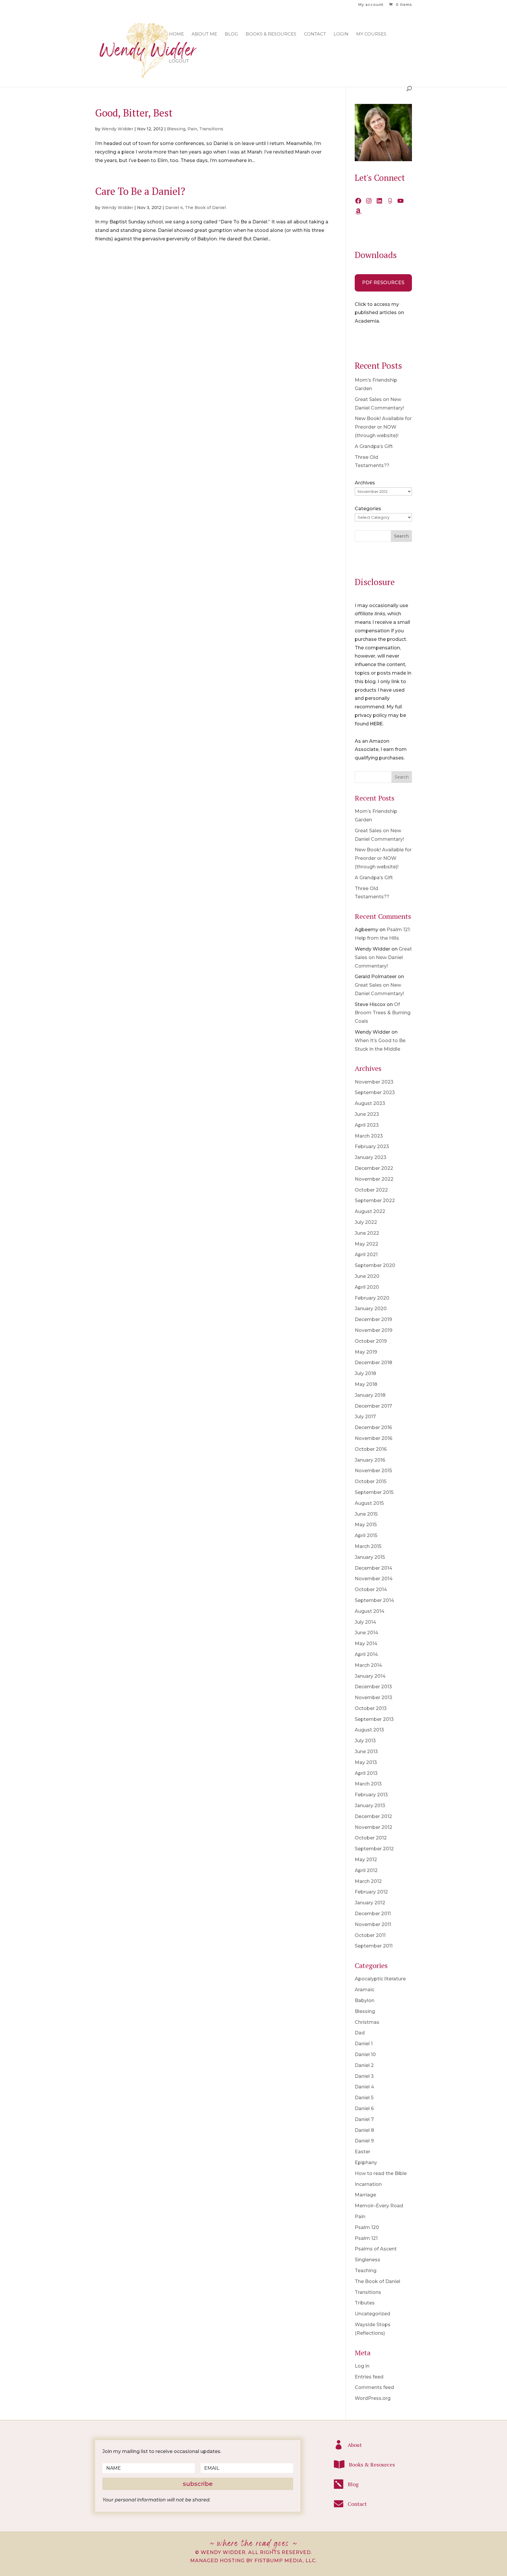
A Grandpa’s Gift (374, 446)
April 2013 (366, 1773)
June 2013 (366, 1752)
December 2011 (373, 1914)
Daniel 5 (364, 2098)
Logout (179, 61)
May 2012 (366, 1860)
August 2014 (370, 1611)
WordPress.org (373, 2398)
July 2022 (366, 1222)
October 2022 (371, 1190)
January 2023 (371, 1157)
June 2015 (366, 1514)
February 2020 (372, 1298)
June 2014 (366, 1633)
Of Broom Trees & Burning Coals (383, 1013)
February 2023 (372, 1147)
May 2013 (366, 1762)
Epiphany (366, 2163)
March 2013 (368, 1784)
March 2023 (369, 1136)
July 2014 (365, 1622)
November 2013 (374, 1698)
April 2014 (366, 1654)
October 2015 (371, 1481)
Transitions (211, 129)
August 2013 (369, 1730)
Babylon (365, 2000)
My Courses (371, 34)
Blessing (176, 129)
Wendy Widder (117, 129)
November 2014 (374, 1579)
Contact (315, 34)
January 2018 (370, 1395)
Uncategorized (372, 2314)
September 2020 (375, 1265)
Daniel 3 (364, 2076)
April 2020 (367, 1287)
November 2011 (373, 1924)
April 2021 (366, 1255)
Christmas (367, 2022)
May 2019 (366, 1352)
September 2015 (374, 1492)
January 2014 (370, 1676)
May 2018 (366, 1384)
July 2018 (365, 1373)
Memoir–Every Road (379, 2206)
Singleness (367, 2260)
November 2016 (374, 1438)
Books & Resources (271, 34)
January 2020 (371, 1309)
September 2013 (374, 1719)
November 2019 (374, 1330)
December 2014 (374, 1568)
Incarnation (368, 2184)
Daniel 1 (364, 2044)
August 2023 (370, 1103)
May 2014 (366, 1644)
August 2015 (369, 1503)
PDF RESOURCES (383, 283)
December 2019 (373, 1319)
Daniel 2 (364, 2065)
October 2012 (371, 1838)
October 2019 (371, 1341)
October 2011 (370, 1935)
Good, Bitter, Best (134, 113)
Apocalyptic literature (380, 1979)
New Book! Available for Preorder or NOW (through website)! (383, 427)
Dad (360, 2033)
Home (176, 34)
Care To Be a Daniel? (140, 191)
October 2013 (371, 1708)
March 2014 (368, 1665)
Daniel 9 (364, 2141)
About (355, 2445)
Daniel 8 (364, 2130)
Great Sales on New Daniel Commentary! (383, 957)
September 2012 (374, 1849)
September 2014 (374, 1600)
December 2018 (374, 1363)
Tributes (365, 2303)
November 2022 (374, 1179)
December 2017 (373, 1406)
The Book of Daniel (205, 208)
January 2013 (370, 1806)
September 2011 (374, 1946)
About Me (204, 34)
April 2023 (367, 1125)
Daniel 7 (364, 2119)
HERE (376, 724)
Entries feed (369, 2377)
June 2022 (367, 1233)
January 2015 (370, 1557)
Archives (365, 483)
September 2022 (375, 1201)
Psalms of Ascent (376, 2249)
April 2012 (366, 1870)
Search (401, 536)
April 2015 (366, 1535)
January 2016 (370, 1460)
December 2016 (373, 1427)
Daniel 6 (364, 2109)
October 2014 (371, 1589)
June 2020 (367, 1276)
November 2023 (374, 1082)
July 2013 (365, 1741)
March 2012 (368, 1881)
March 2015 (368, 1546)
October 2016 (371, 1449)
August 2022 (370, 1211)
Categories (368, 509)
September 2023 (375, 1092)
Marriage (365, 2195)
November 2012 (374, 1827)
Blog (231, 34)
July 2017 (365, 1417)
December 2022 (374, 1168)
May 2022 (366, 1244)
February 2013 (371, 1795)
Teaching (366, 2271)
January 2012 (370, 1903)
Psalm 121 (366, 2238)
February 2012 (371, 1892)
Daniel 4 (174, 208)
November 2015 (373, 1471)
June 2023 (367, 1114)
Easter (362, 2152)
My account (371, 5)
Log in (362, 2366)
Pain (192, 129)
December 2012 (373, 1816)
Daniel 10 (365, 2054)
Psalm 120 (367, 2227)
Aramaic (365, 1990)
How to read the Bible (381, 2173)
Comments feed (374, 2387)
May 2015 (366, 1525)
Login (341, 34)
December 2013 (373, 1687)
